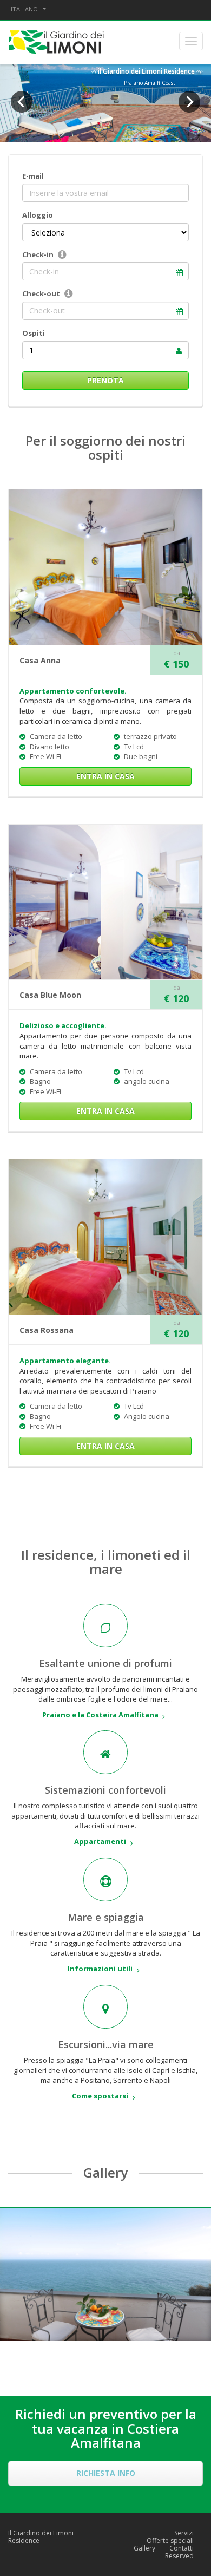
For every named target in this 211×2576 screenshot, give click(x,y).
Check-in (38, 254)
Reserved (179, 2556)
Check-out (41, 293)
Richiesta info (106, 2473)
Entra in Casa (105, 776)
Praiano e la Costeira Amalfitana (100, 1715)
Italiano (25, 9)
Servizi (184, 2533)
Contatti (182, 2548)
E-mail (33, 176)
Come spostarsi (100, 2096)
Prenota (105, 380)
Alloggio (38, 215)
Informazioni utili (100, 1969)
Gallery (144, 2548)
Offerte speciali (170, 2541)
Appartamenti (100, 1841)
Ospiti (34, 333)
